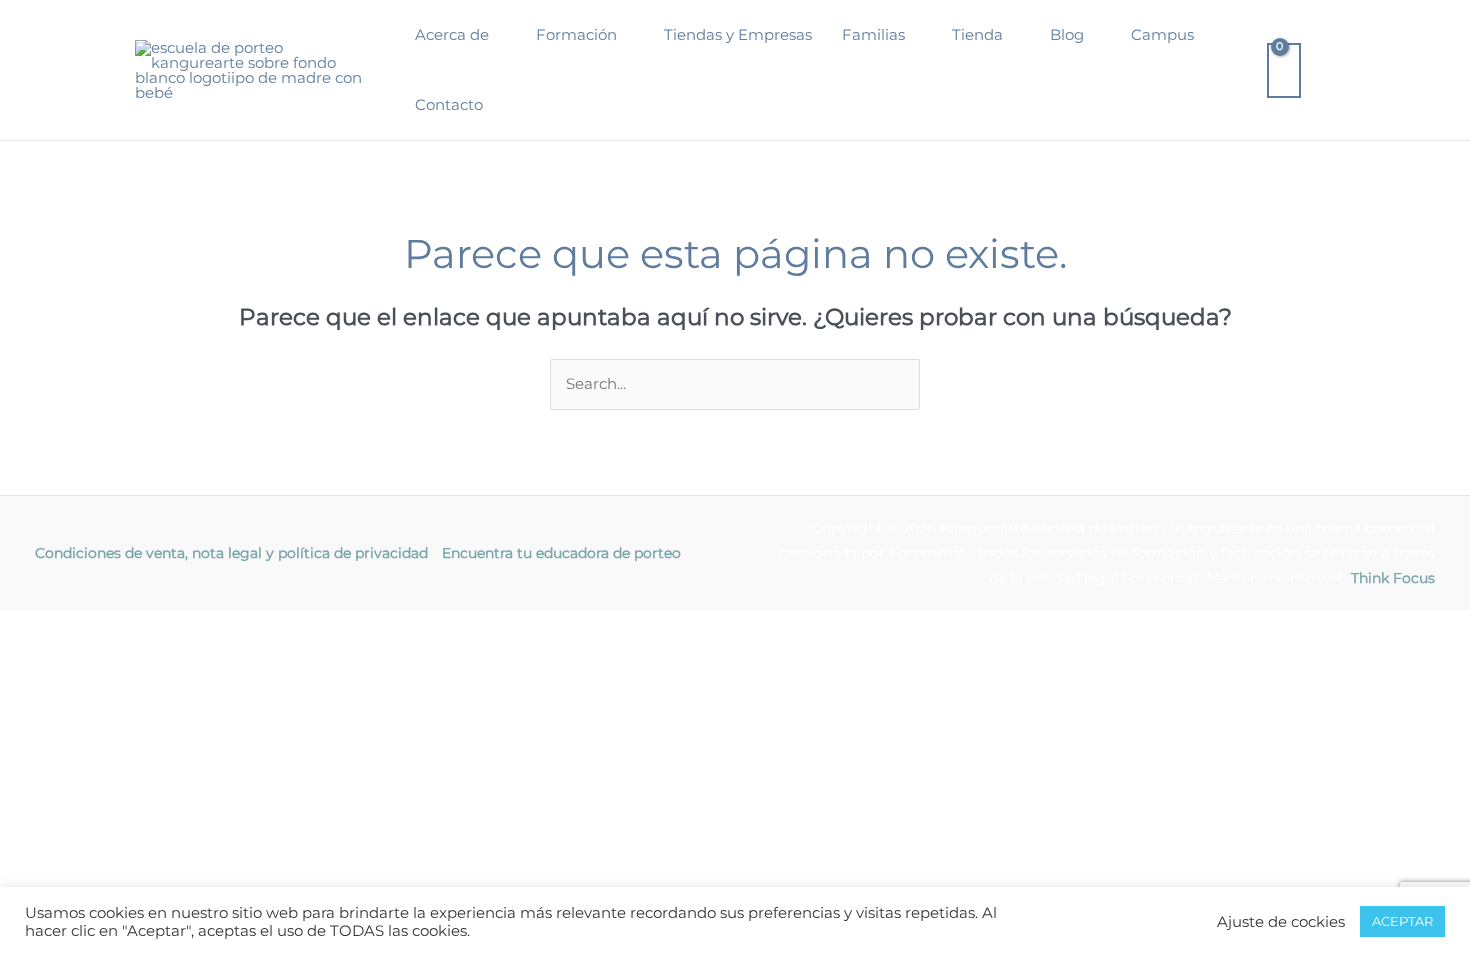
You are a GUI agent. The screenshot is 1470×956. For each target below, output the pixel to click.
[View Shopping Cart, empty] (1284, 70)
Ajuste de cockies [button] (1281, 922)
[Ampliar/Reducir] (40, 627)
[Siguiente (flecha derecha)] (124, 654)
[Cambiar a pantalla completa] (124, 627)
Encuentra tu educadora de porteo (561, 553)
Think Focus (1393, 578)
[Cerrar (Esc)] (292, 627)
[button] (497, 35)
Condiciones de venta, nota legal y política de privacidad (231, 553)
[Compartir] (208, 627)
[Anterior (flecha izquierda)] (40, 654)
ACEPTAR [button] (1402, 921)
